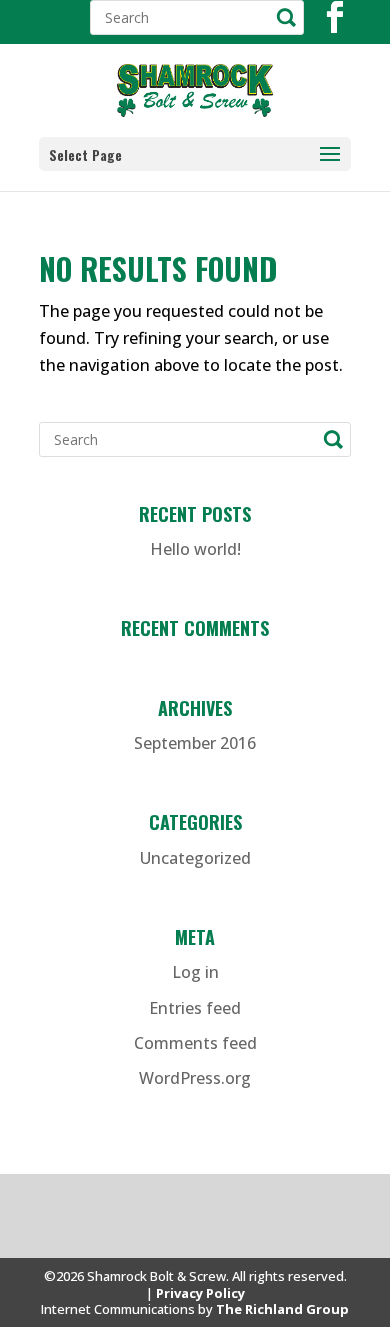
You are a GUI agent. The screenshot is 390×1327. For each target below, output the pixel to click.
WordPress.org (195, 1078)
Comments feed (195, 1043)
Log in (195, 972)
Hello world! (195, 549)
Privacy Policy (200, 1293)
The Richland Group (282, 1309)
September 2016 (195, 743)
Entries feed (195, 1008)
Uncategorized (195, 858)
